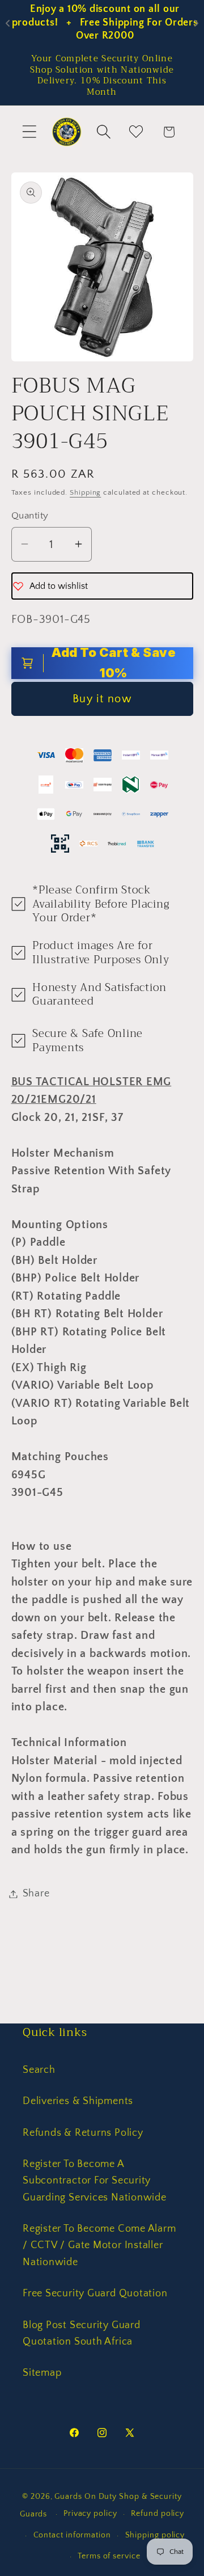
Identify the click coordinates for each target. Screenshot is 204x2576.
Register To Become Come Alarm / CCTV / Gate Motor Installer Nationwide (99, 2246)
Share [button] (36, 1894)
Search (39, 2070)
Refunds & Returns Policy (83, 2133)
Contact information (72, 2535)
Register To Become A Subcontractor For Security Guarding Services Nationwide (95, 2181)
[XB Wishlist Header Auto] (136, 132)
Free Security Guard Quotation (95, 2293)
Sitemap (42, 2373)
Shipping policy (155, 2535)
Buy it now (102, 699)
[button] (29, 132)
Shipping (85, 492)
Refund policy (158, 2514)
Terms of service (109, 2556)
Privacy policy (90, 2514)
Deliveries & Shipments (78, 2101)
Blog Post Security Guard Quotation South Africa (82, 2333)
